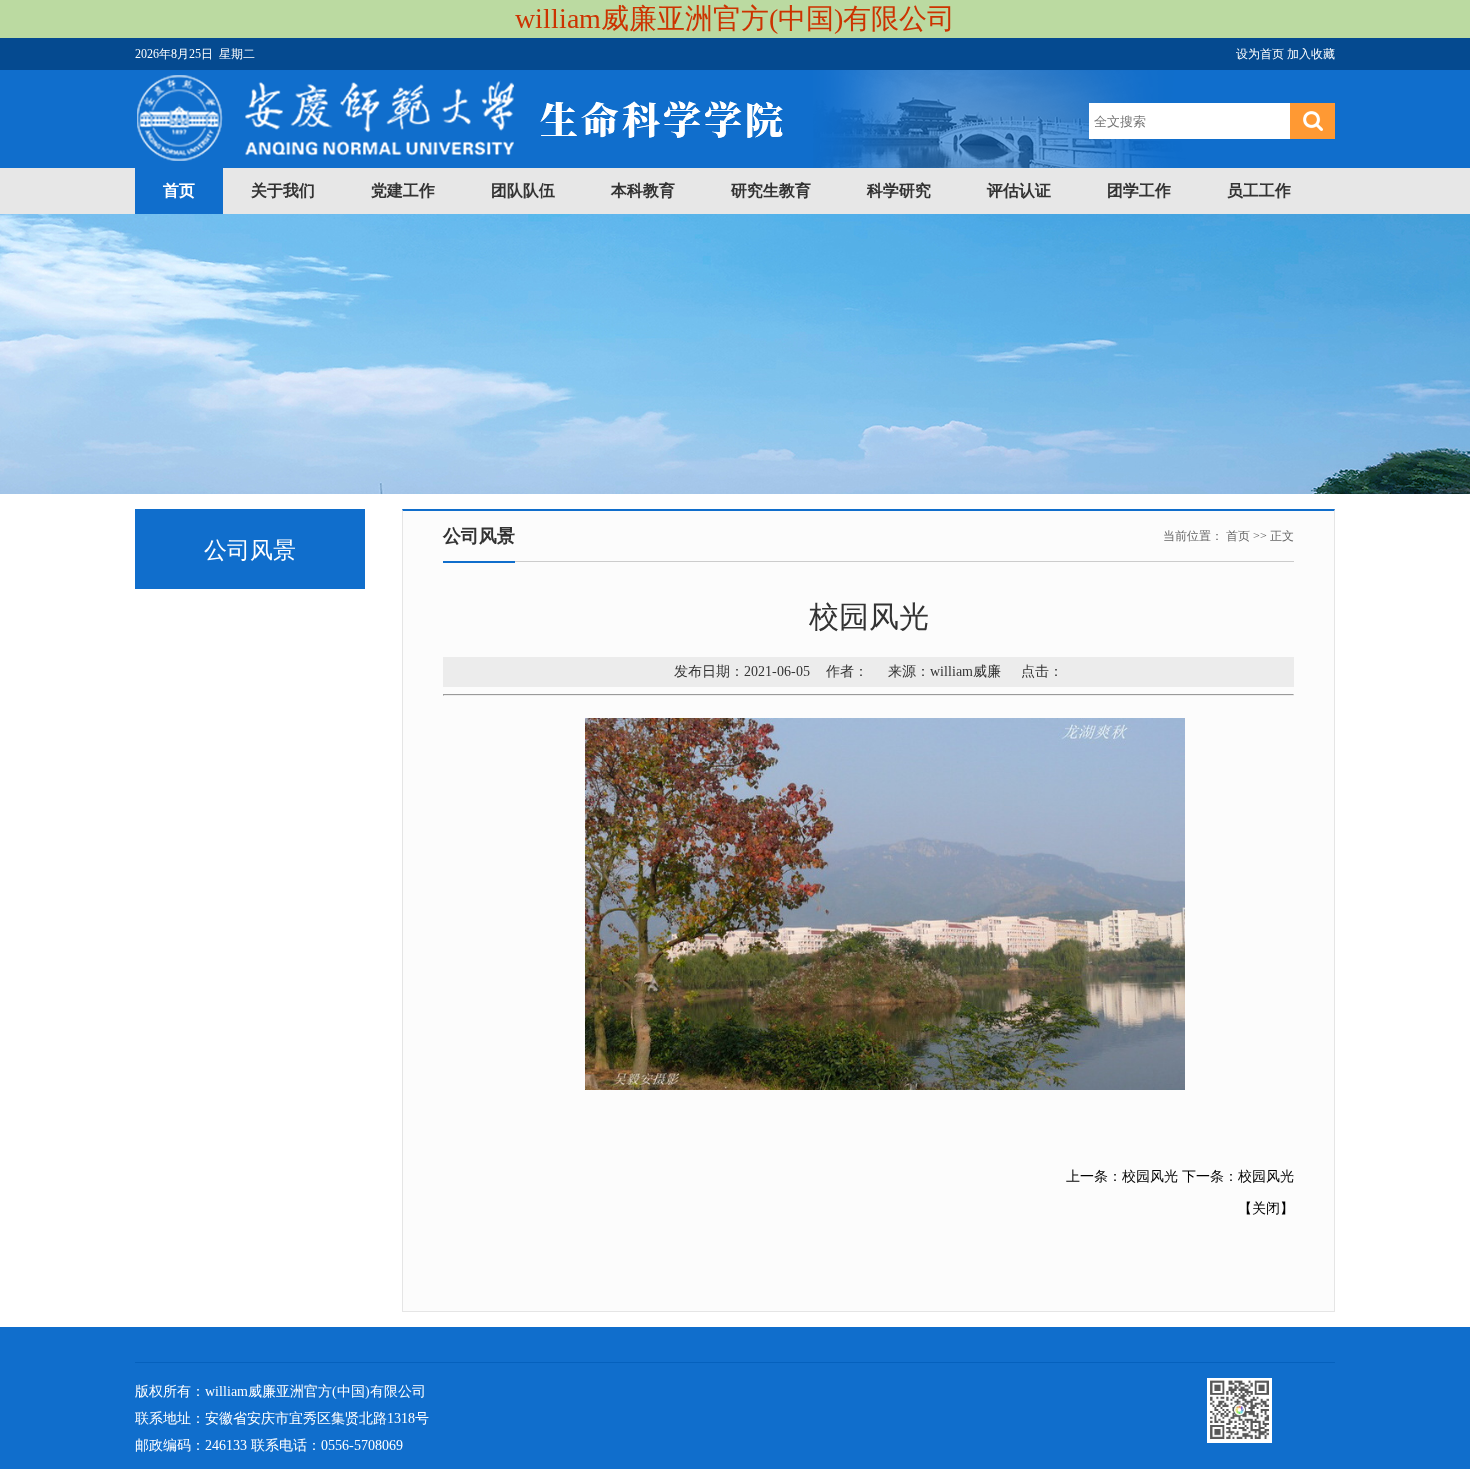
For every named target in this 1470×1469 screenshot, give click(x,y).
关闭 (1266, 1208)
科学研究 (899, 190)
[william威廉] (460, 156)
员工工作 (1259, 190)
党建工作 (403, 190)
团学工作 (1139, 190)
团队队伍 (523, 190)
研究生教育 (771, 190)
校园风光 (1150, 1176)
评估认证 (1019, 190)
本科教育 (643, 190)
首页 (179, 190)
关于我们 (283, 190)
